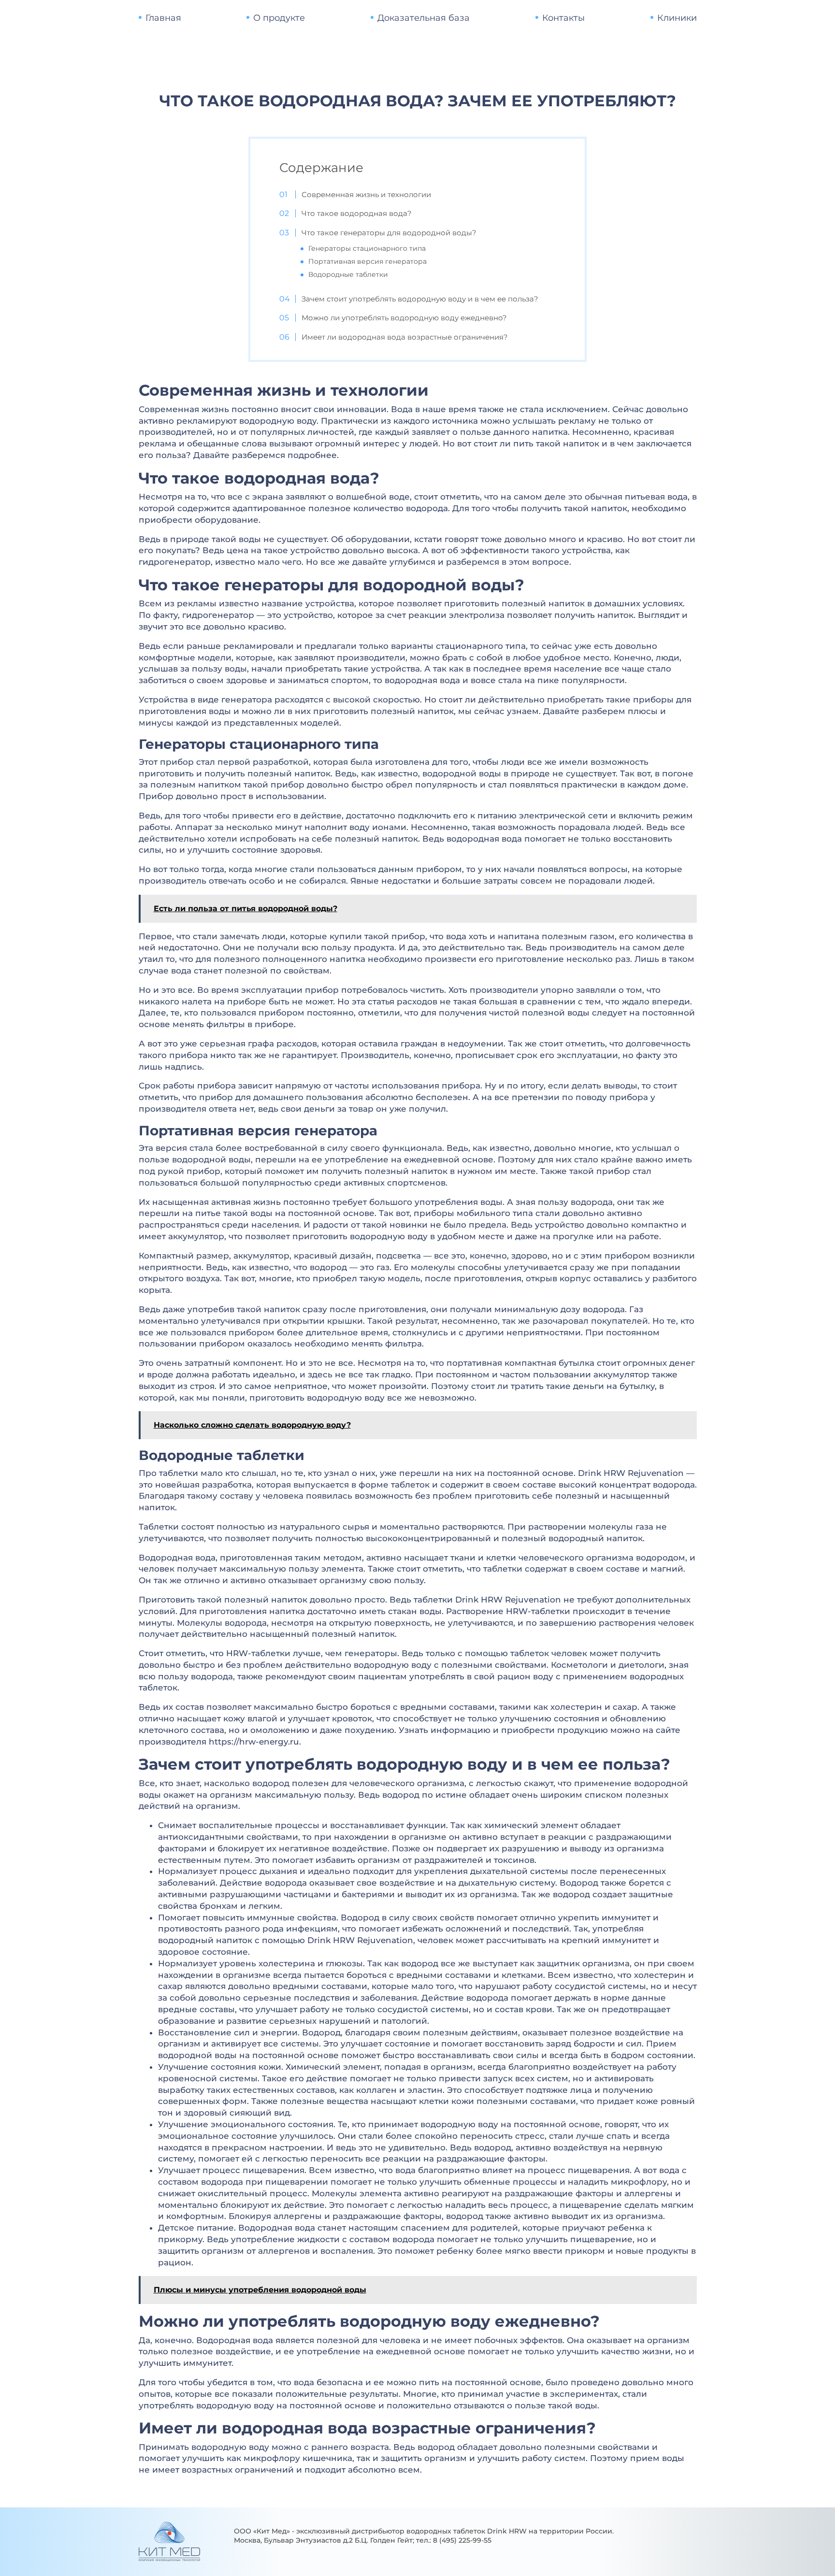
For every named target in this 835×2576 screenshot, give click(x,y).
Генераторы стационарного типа (367, 248)
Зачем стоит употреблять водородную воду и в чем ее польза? (420, 299)
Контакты (563, 18)
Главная (163, 18)
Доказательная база (424, 18)
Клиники (677, 18)
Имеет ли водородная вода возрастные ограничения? (405, 337)
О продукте (279, 18)
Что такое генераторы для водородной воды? (389, 233)
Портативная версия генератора (367, 261)
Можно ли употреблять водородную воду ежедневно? (404, 318)
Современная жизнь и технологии (366, 194)
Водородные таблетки (348, 274)
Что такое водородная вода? (357, 213)
